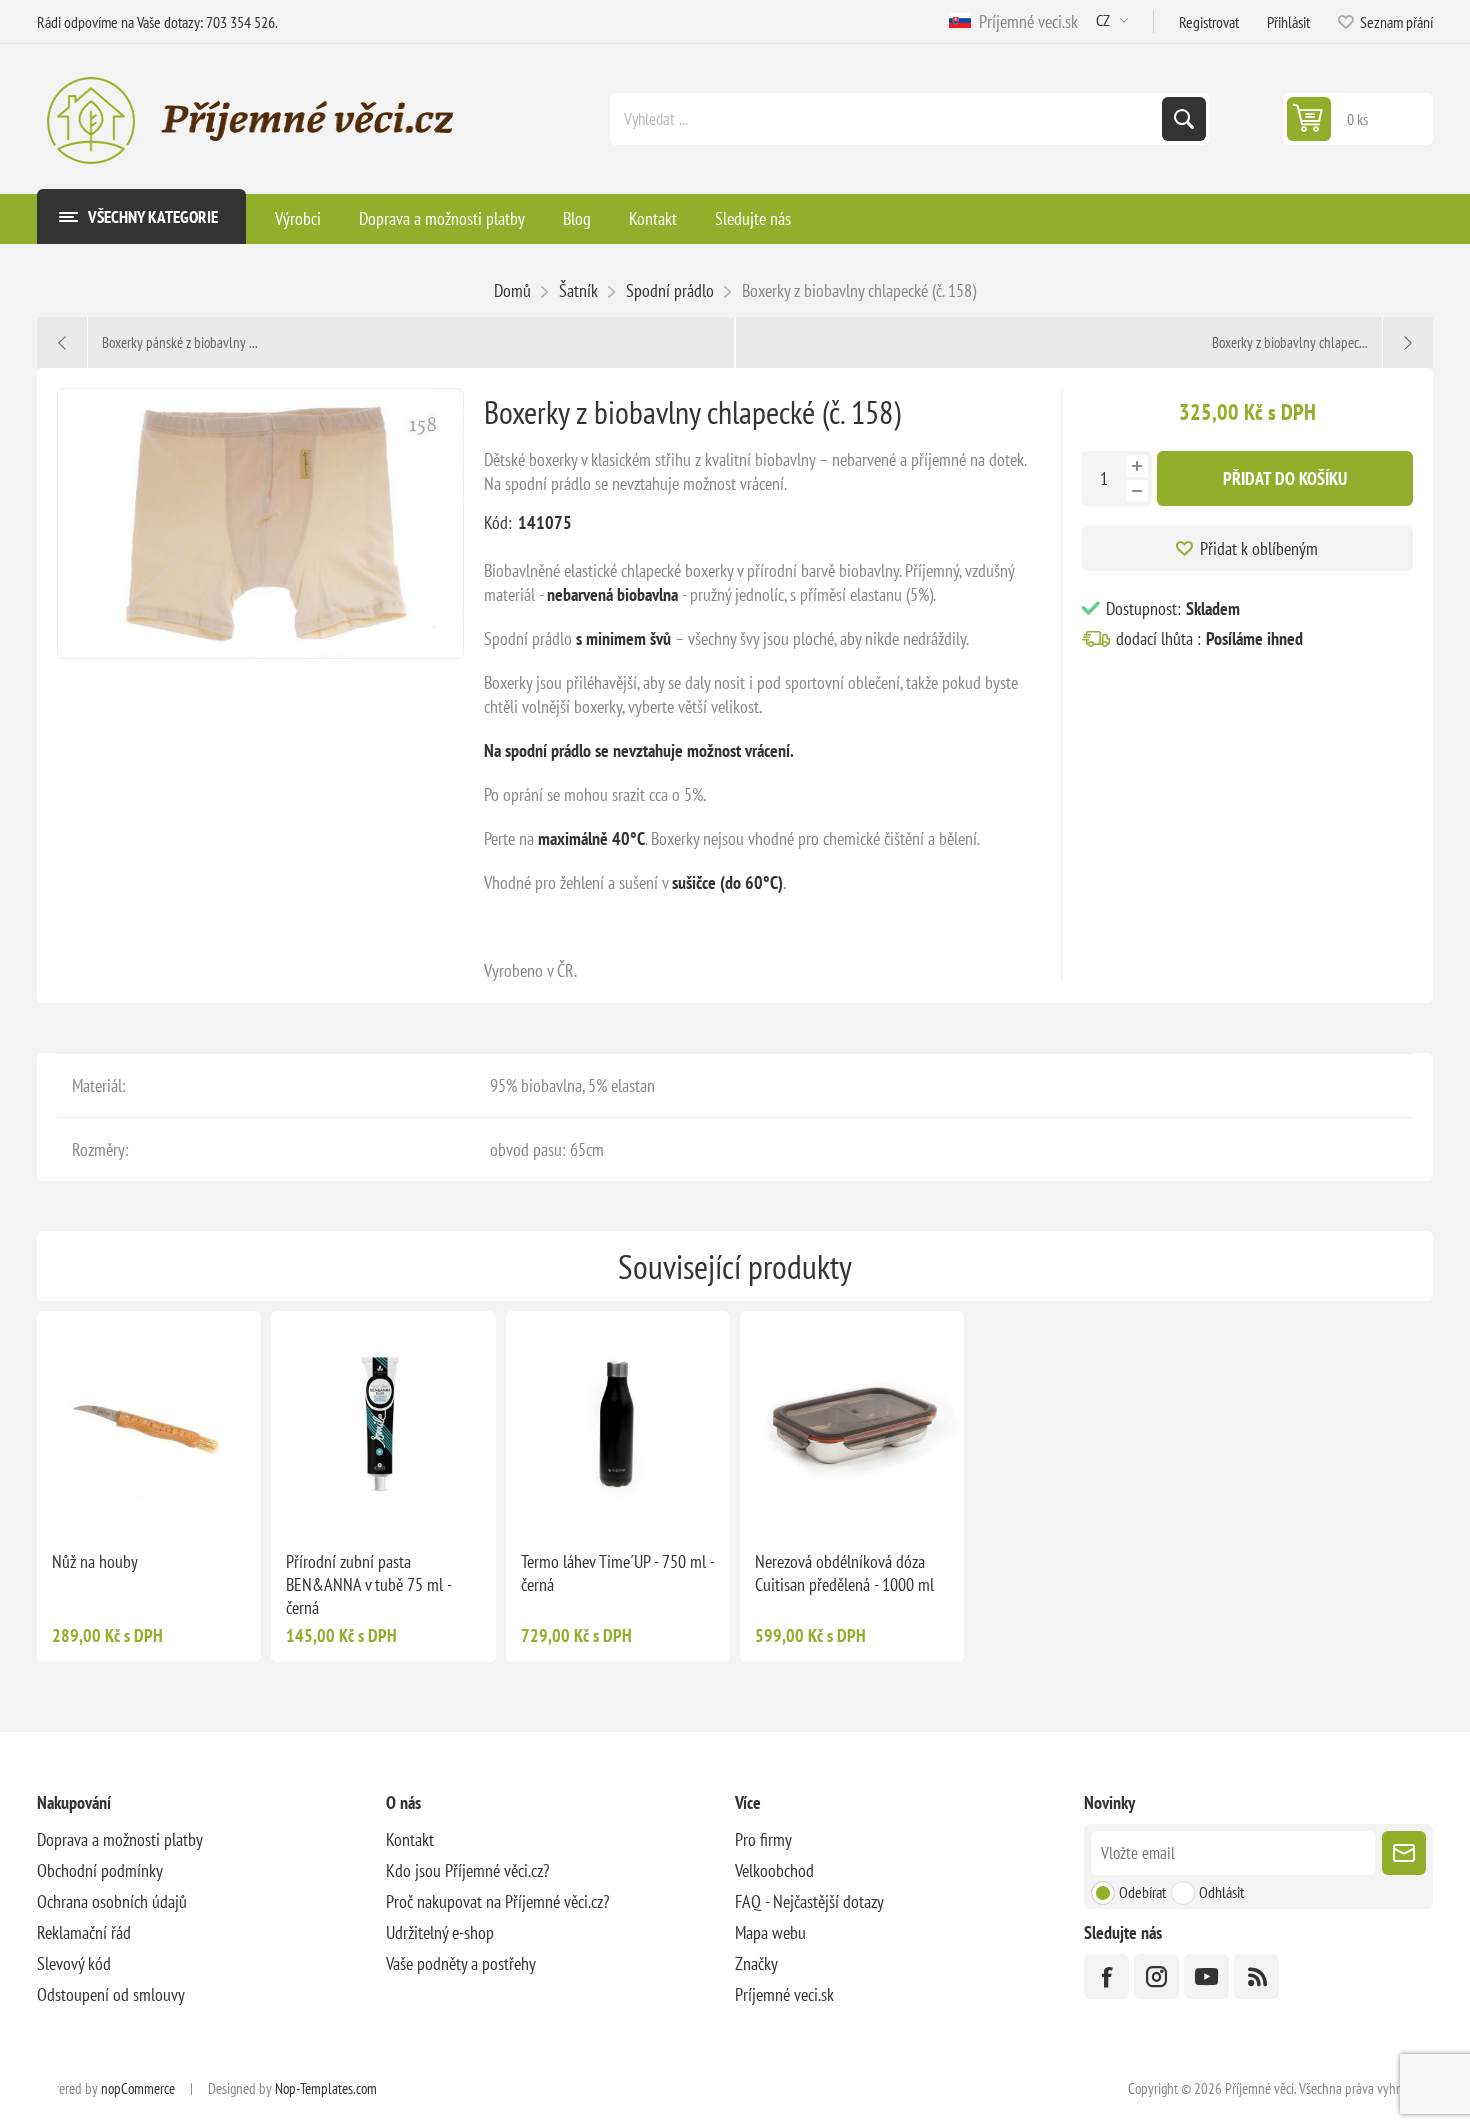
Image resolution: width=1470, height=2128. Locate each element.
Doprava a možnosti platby (120, 1839)
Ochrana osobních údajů (112, 1901)
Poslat (1404, 1853)
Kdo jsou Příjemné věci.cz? (467, 1870)
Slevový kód (74, 1963)
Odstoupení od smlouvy (111, 1994)
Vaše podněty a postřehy (461, 1963)
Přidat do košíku (1285, 478)
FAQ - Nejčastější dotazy (809, 1901)
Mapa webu (770, 1932)
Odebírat (1142, 1892)
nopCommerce (138, 2088)
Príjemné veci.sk (1024, 21)
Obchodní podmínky (100, 1870)
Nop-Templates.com (326, 2088)
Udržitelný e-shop (440, 1932)
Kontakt (410, 1839)
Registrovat (1209, 22)
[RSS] (1256, 1976)
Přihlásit (1288, 22)
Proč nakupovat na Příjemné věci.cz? (497, 1901)
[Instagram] (1156, 1976)
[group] (149, 1423)
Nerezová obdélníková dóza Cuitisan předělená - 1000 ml (844, 1573)
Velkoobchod (774, 1870)
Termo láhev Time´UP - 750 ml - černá (617, 1573)
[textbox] (888, 119)
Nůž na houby (95, 1561)
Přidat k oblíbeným (1259, 548)
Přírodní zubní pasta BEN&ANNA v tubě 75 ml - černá (368, 1584)
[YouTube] (1206, 1976)
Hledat (1184, 119)
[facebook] (1106, 1976)
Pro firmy (763, 1839)
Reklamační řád (84, 1932)
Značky (756, 1963)
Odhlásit (1221, 1892)
